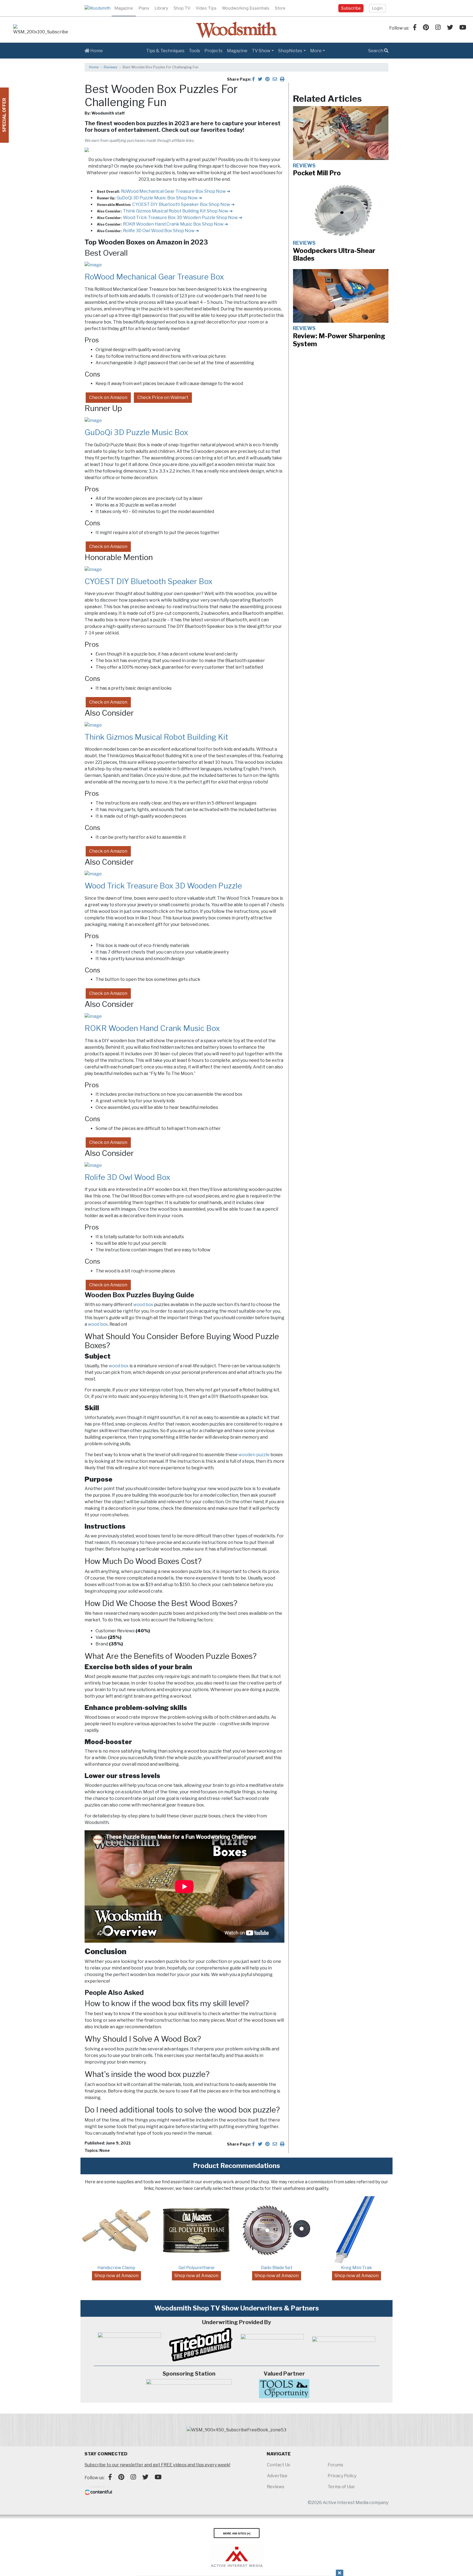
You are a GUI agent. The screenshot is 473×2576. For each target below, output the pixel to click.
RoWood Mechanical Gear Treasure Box (163, 191)
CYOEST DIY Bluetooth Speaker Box (170, 204)
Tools (194, 51)
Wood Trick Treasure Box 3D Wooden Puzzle (170, 218)
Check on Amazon (108, 397)
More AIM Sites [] (237, 2533)
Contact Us (279, 2465)
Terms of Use (341, 2487)
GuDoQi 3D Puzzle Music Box (146, 198)
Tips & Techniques (165, 51)
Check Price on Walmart (163, 397)
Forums (335, 2465)
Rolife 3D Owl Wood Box (148, 231)
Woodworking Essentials (246, 8)
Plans (144, 8)
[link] (41, 30)
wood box (143, 1305)
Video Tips (206, 8)
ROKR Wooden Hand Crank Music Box (162, 224)
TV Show (261, 51)
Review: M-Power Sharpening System (339, 340)
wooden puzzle (254, 1455)
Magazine (124, 8)
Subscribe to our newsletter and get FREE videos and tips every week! (157, 2465)
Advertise (277, 2476)
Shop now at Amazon (116, 2276)
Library (161, 8)
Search (376, 51)
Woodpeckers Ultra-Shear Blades (334, 255)
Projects (214, 51)
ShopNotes (290, 51)
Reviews (111, 67)
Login (377, 8)
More (316, 51)
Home (96, 51)
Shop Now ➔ (217, 191)
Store (280, 8)
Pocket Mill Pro (317, 173)
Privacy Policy (342, 2476)
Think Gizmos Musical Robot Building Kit (165, 211)
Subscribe (351, 8)
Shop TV (182, 8)
